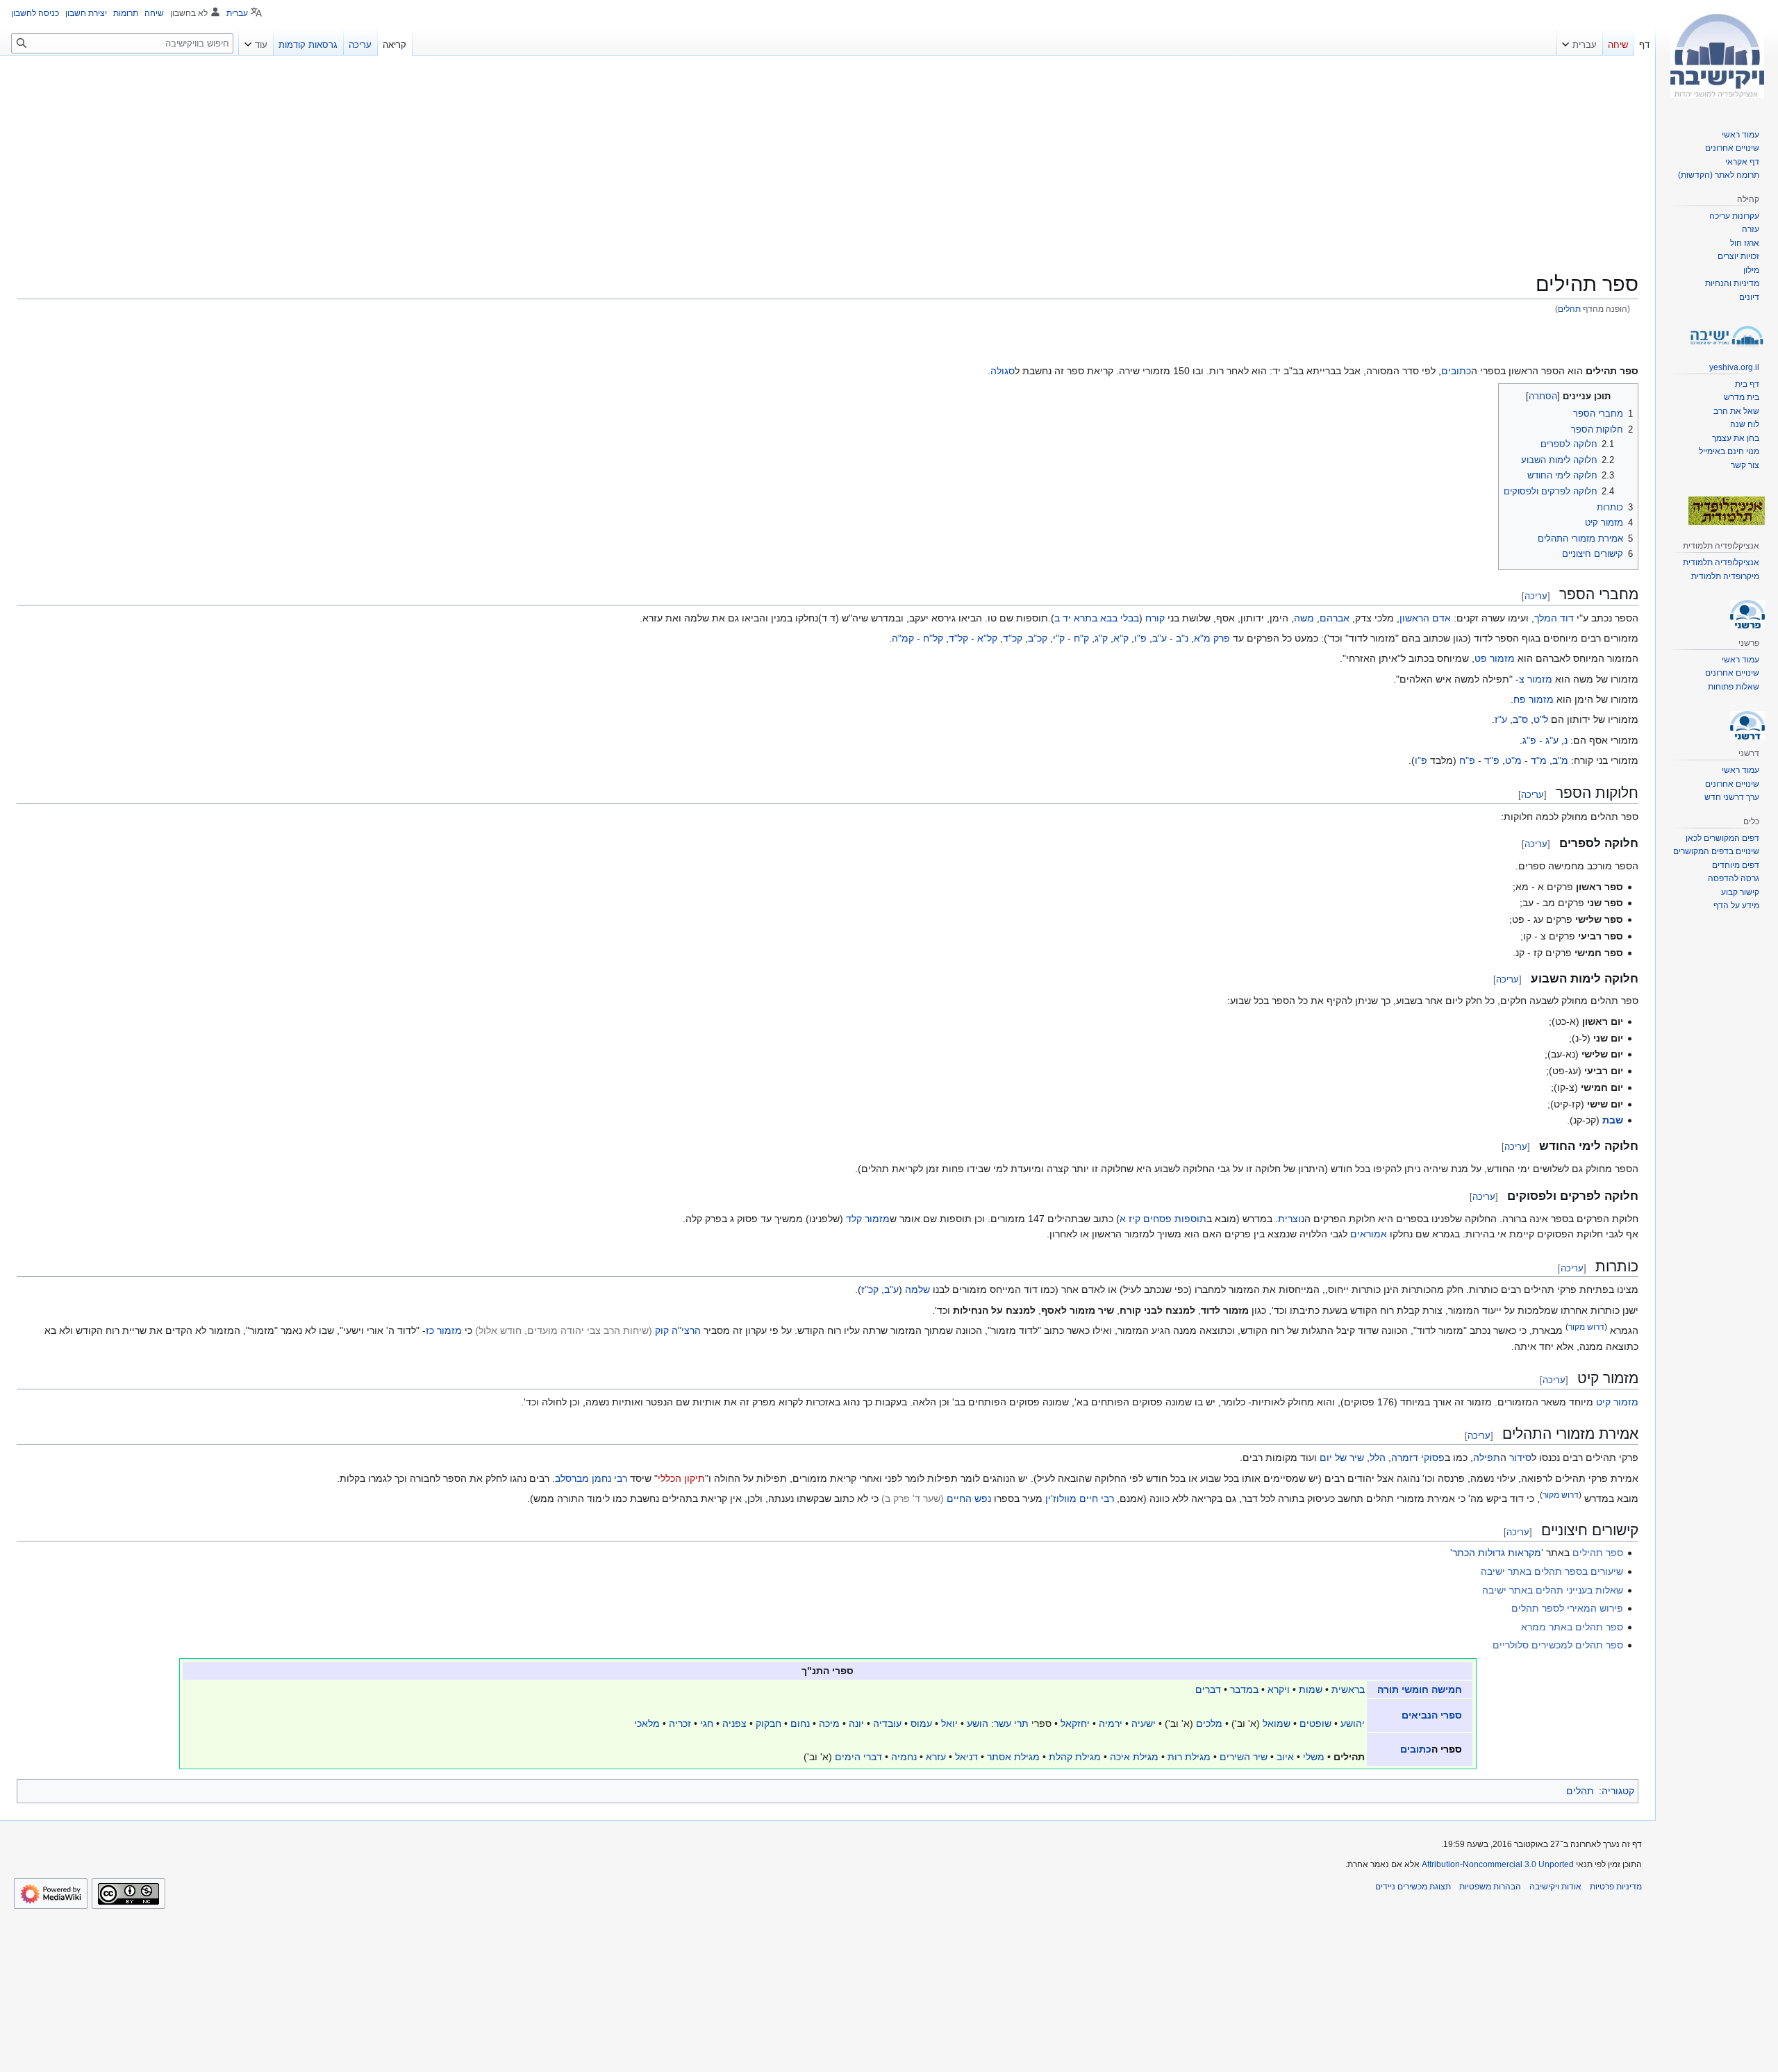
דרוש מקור (1586, 1327)
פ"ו (1140, 638)
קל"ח (933, 638)
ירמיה (1111, 1723)
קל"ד (958, 638)
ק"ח (1081, 638)
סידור (1520, 1457)
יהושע (1353, 1723)
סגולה (1003, 371)
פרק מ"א (1212, 638)
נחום (800, 1723)
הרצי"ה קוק (678, 1330)
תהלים (1569, 309)
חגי (707, 1723)
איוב (1285, 1757)
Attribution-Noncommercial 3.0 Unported (1498, 1864)
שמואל (1277, 1723)
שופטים (1315, 1723)
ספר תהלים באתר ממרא (1572, 1627)
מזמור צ (1536, 679)
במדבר (1244, 1689)
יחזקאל (1075, 1723)
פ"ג (1529, 740)
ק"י (1059, 638)
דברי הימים (858, 1757)
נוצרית (1291, 1219)
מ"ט (1513, 760)
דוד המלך (1554, 618)
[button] (1579, 42)
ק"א (1121, 638)
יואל (949, 1723)
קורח (1155, 618)
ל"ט (1541, 719)
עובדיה (887, 1723)
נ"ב (1182, 638)
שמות (1311, 1689)
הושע (978, 1723)
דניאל (966, 1757)
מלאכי (647, 1723)
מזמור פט (1495, 658)
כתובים (1456, 371)
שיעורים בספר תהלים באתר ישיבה (1552, 1571)
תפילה (1487, 1457)
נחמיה (904, 1757)
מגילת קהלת (1075, 1757)
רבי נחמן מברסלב (591, 1478)
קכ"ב (1038, 638)
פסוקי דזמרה (1418, 1457)
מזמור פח (1534, 699)
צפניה (734, 1723)
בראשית (1348, 1689)
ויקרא (1279, 1689)
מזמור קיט (1617, 1402)
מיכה (829, 1723)
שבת (1613, 1120)
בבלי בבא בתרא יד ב (1097, 618)
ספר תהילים (1598, 1553)
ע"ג (1552, 740)
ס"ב (1520, 719)
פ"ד (1492, 760)
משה (1304, 618)
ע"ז (1501, 719)
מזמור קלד (868, 1219)
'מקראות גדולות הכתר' (1497, 1553)
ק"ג (1101, 638)
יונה (856, 1723)
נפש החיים (969, 1498)
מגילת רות (1189, 1757)
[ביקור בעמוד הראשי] (1717, 56)
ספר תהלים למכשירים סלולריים (1558, 1645)
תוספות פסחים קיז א (1163, 1219)
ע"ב (1160, 638)
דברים (1208, 1689)
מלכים (1209, 1723)
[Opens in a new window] (51, 1894)
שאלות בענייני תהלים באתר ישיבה (1553, 1590)
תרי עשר (1011, 1723)
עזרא (936, 1757)
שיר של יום (1342, 1457)
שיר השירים (1244, 1757)
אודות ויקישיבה (1555, 1887)
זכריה (680, 1723)
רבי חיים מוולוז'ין (1080, 1498)
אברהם (1335, 618)
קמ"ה (903, 638)
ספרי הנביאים (1432, 1715)
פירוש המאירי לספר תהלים (1567, 1608)
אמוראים (1369, 1234)
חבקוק (768, 1723)
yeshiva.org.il (1734, 367)
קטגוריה (1618, 1791)
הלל (1378, 1457)
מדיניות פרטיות (1616, 1887)
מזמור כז (444, 1330)
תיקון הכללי (681, 1478)
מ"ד (1539, 760)
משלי (1314, 1757)
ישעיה (1144, 1723)
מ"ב (1560, 760)
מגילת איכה (1134, 1757)
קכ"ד (1013, 638)
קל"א (987, 638)
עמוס (921, 1723)
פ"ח (1467, 760)
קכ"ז (870, 1289)
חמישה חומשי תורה (1420, 1689)
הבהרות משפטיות (1490, 1887)
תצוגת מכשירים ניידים (1413, 1887)
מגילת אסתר (1013, 1757)
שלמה (917, 1289)
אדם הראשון (1425, 618)
